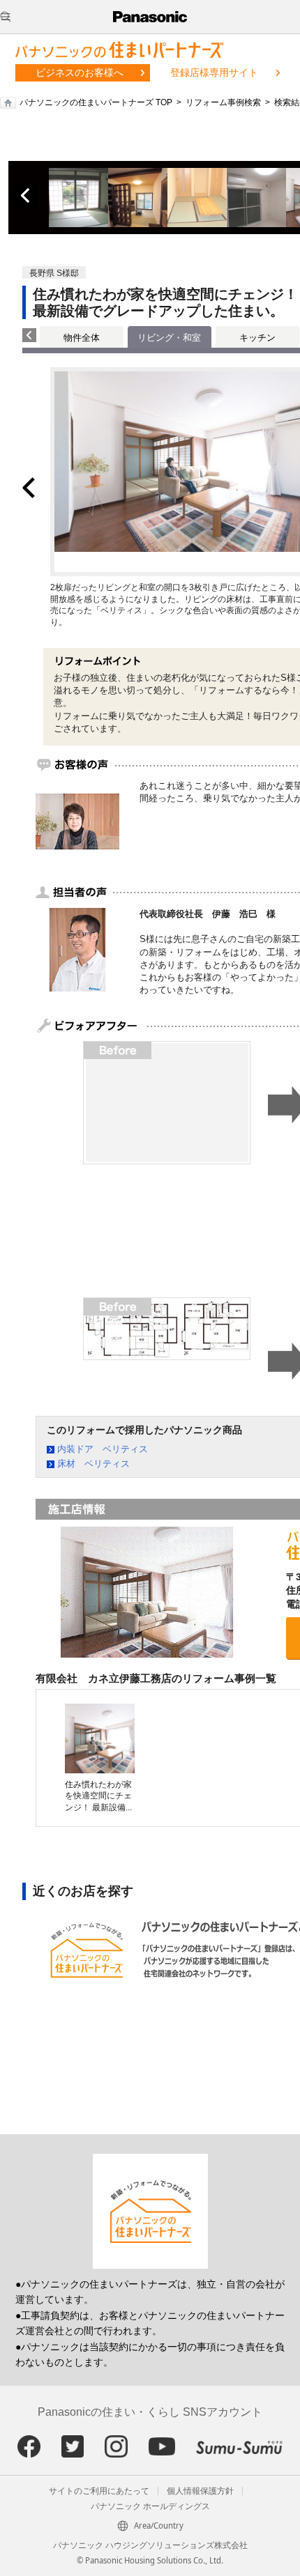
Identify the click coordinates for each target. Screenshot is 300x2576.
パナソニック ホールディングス (150, 2506)
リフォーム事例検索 (223, 102)
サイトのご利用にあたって (99, 2491)
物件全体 (82, 338)
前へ (27, 196)
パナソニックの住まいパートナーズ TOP (96, 102)
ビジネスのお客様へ (80, 72)
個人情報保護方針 (200, 2491)
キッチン (257, 338)
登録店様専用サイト (214, 72)
